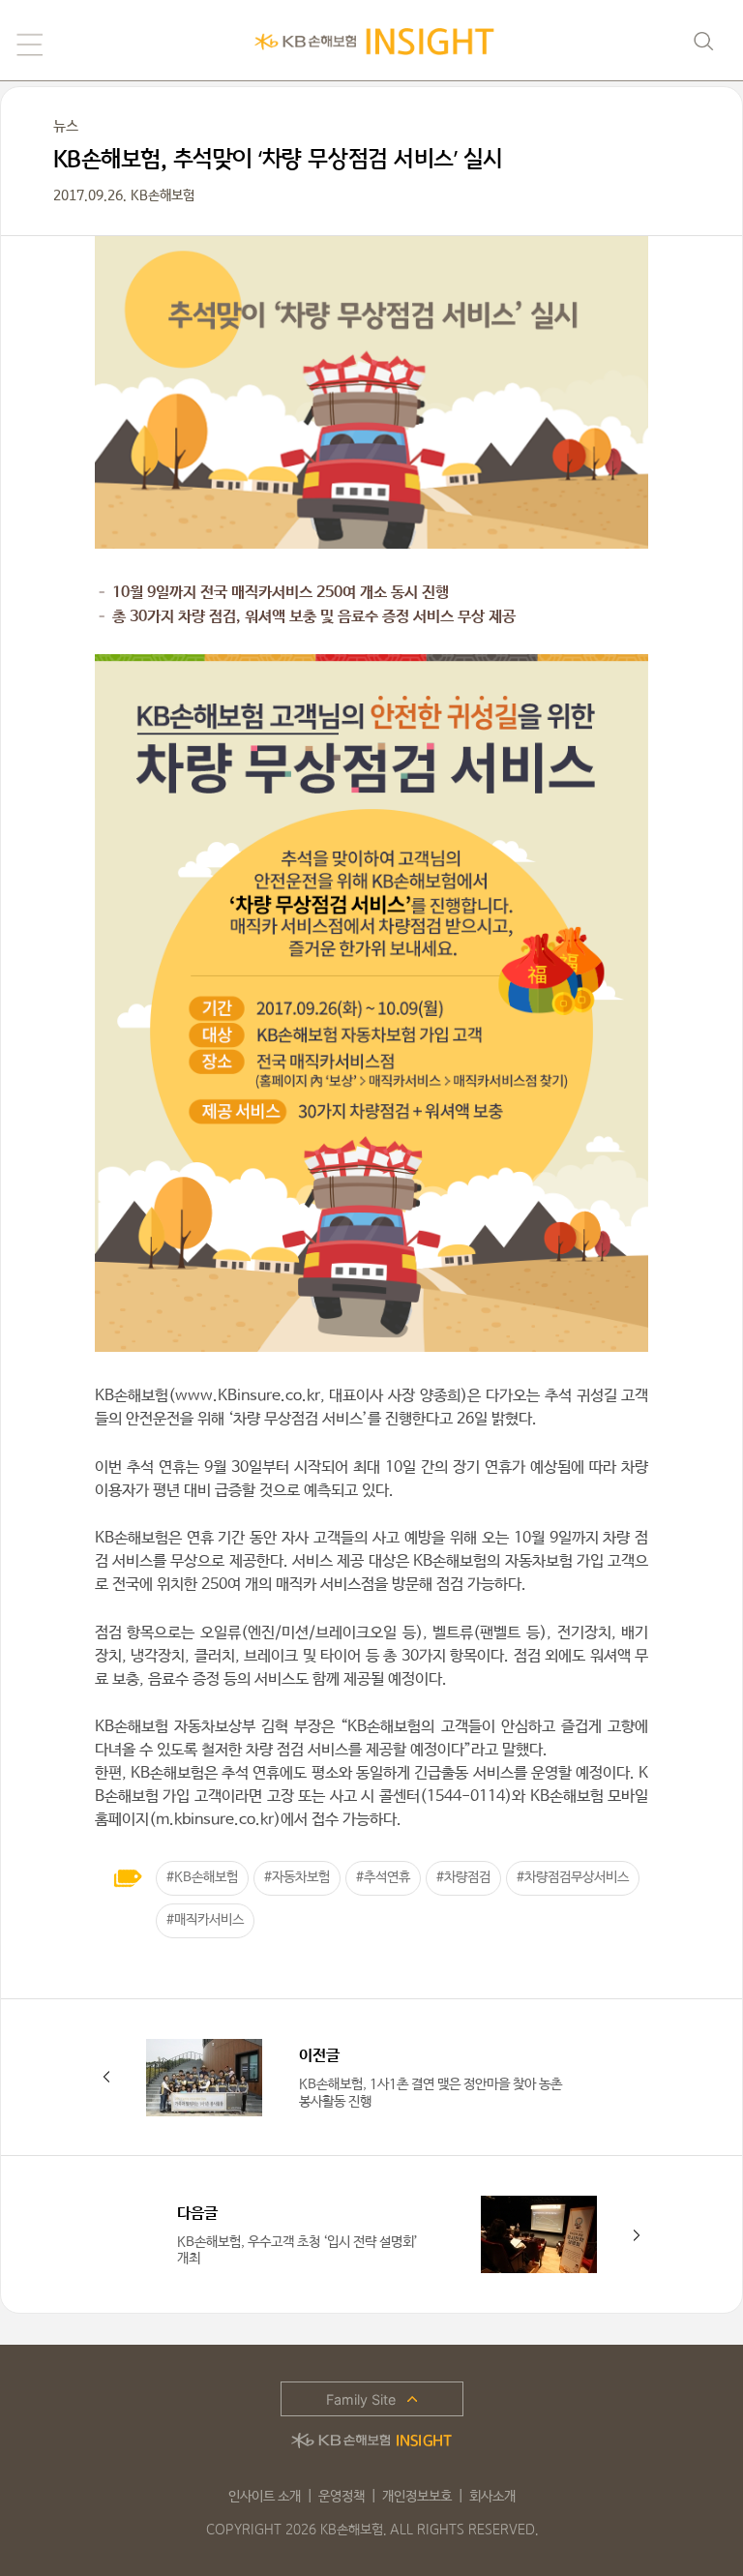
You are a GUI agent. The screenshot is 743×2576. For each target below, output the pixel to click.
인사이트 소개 (265, 2497)
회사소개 (492, 2497)
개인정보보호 (417, 2497)
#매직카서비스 (205, 1920)
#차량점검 (463, 1877)
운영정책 (342, 2497)
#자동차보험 (297, 1877)
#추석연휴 (383, 1877)
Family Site (361, 2399)
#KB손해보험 (202, 1877)
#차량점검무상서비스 (573, 1877)
